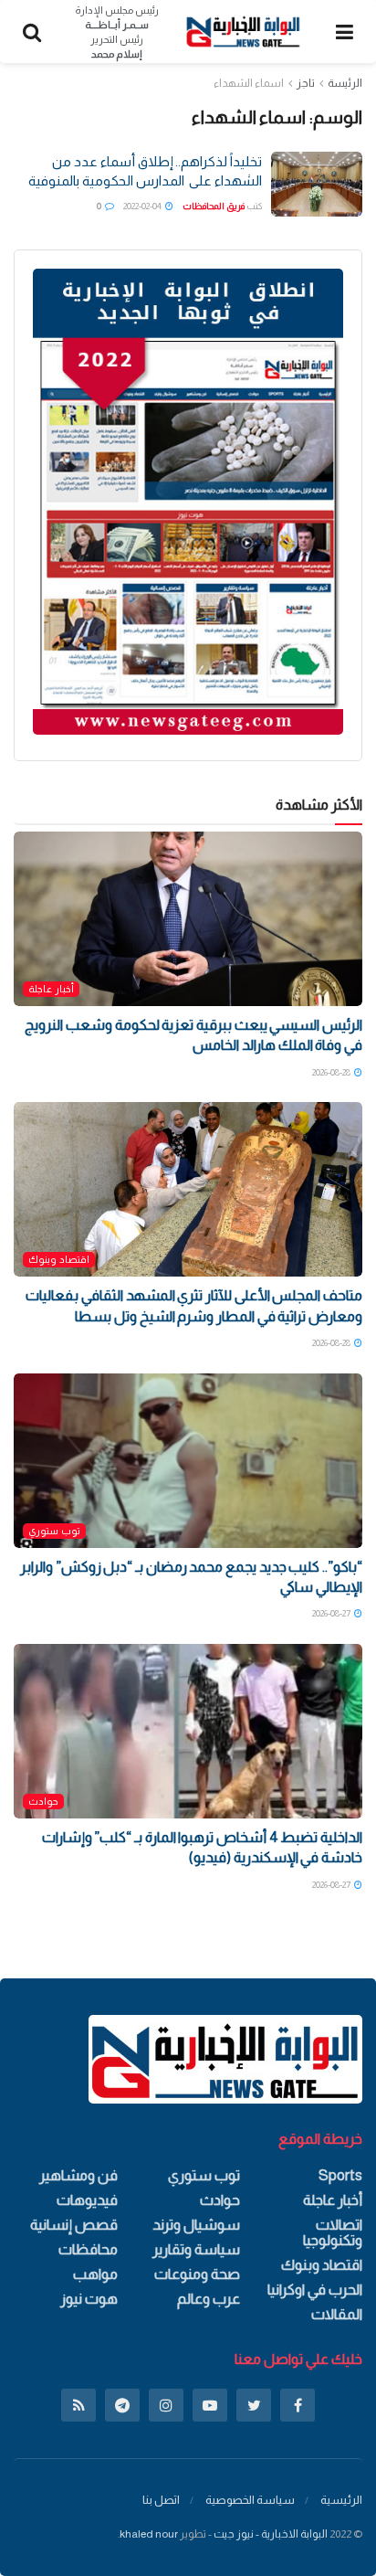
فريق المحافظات (214, 206)
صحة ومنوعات (197, 2274)
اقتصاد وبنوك (59, 1259)
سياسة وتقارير (196, 2249)
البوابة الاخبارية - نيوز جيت (271, 2534)
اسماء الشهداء (249, 83)
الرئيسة (345, 83)
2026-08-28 (332, 1072)
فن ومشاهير (78, 2175)
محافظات (88, 2249)
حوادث (43, 1801)
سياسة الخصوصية (250, 2500)
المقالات (337, 2314)
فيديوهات (87, 2200)
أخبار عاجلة (51, 989)
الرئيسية (341, 2500)
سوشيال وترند (196, 2225)
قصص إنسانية (74, 2225)
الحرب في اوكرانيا (315, 2290)
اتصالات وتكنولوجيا (333, 2232)
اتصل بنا (161, 2500)
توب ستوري (54, 1531)
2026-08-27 (332, 1613)
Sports (340, 2175)
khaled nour (149, 2534)
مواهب (95, 2274)
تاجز (306, 83)
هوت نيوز (89, 2299)
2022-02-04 (143, 206)
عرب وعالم (209, 2299)
